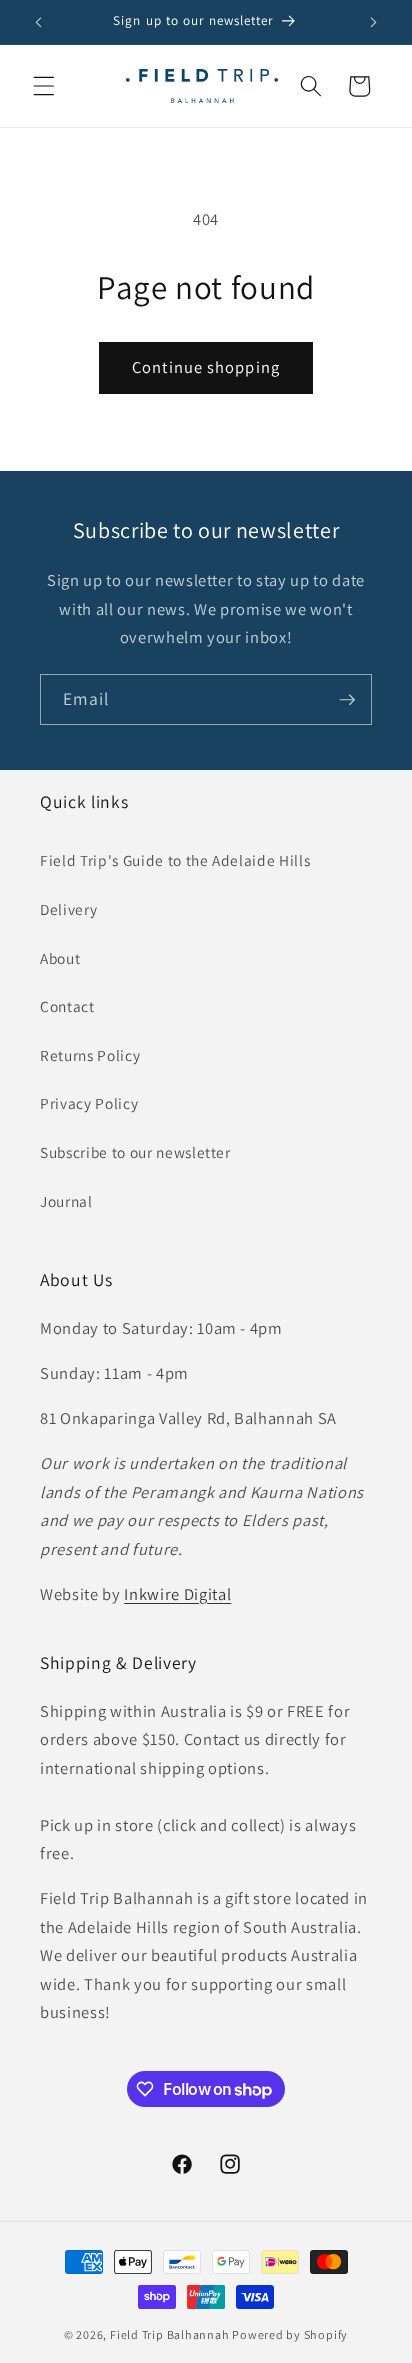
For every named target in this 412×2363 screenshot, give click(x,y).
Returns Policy (90, 1055)
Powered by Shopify (290, 2334)
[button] (44, 86)
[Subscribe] (347, 700)
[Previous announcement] (39, 22)
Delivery (68, 909)
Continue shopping (206, 367)
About (60, 958)
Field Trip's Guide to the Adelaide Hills (175, 860)
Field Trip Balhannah (169, 2334)
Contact (67, 1006)
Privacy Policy (89, 1103)
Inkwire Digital (177, 1594)
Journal (66, 1201)
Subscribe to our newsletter (135, 1152)
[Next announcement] (374, 22)
